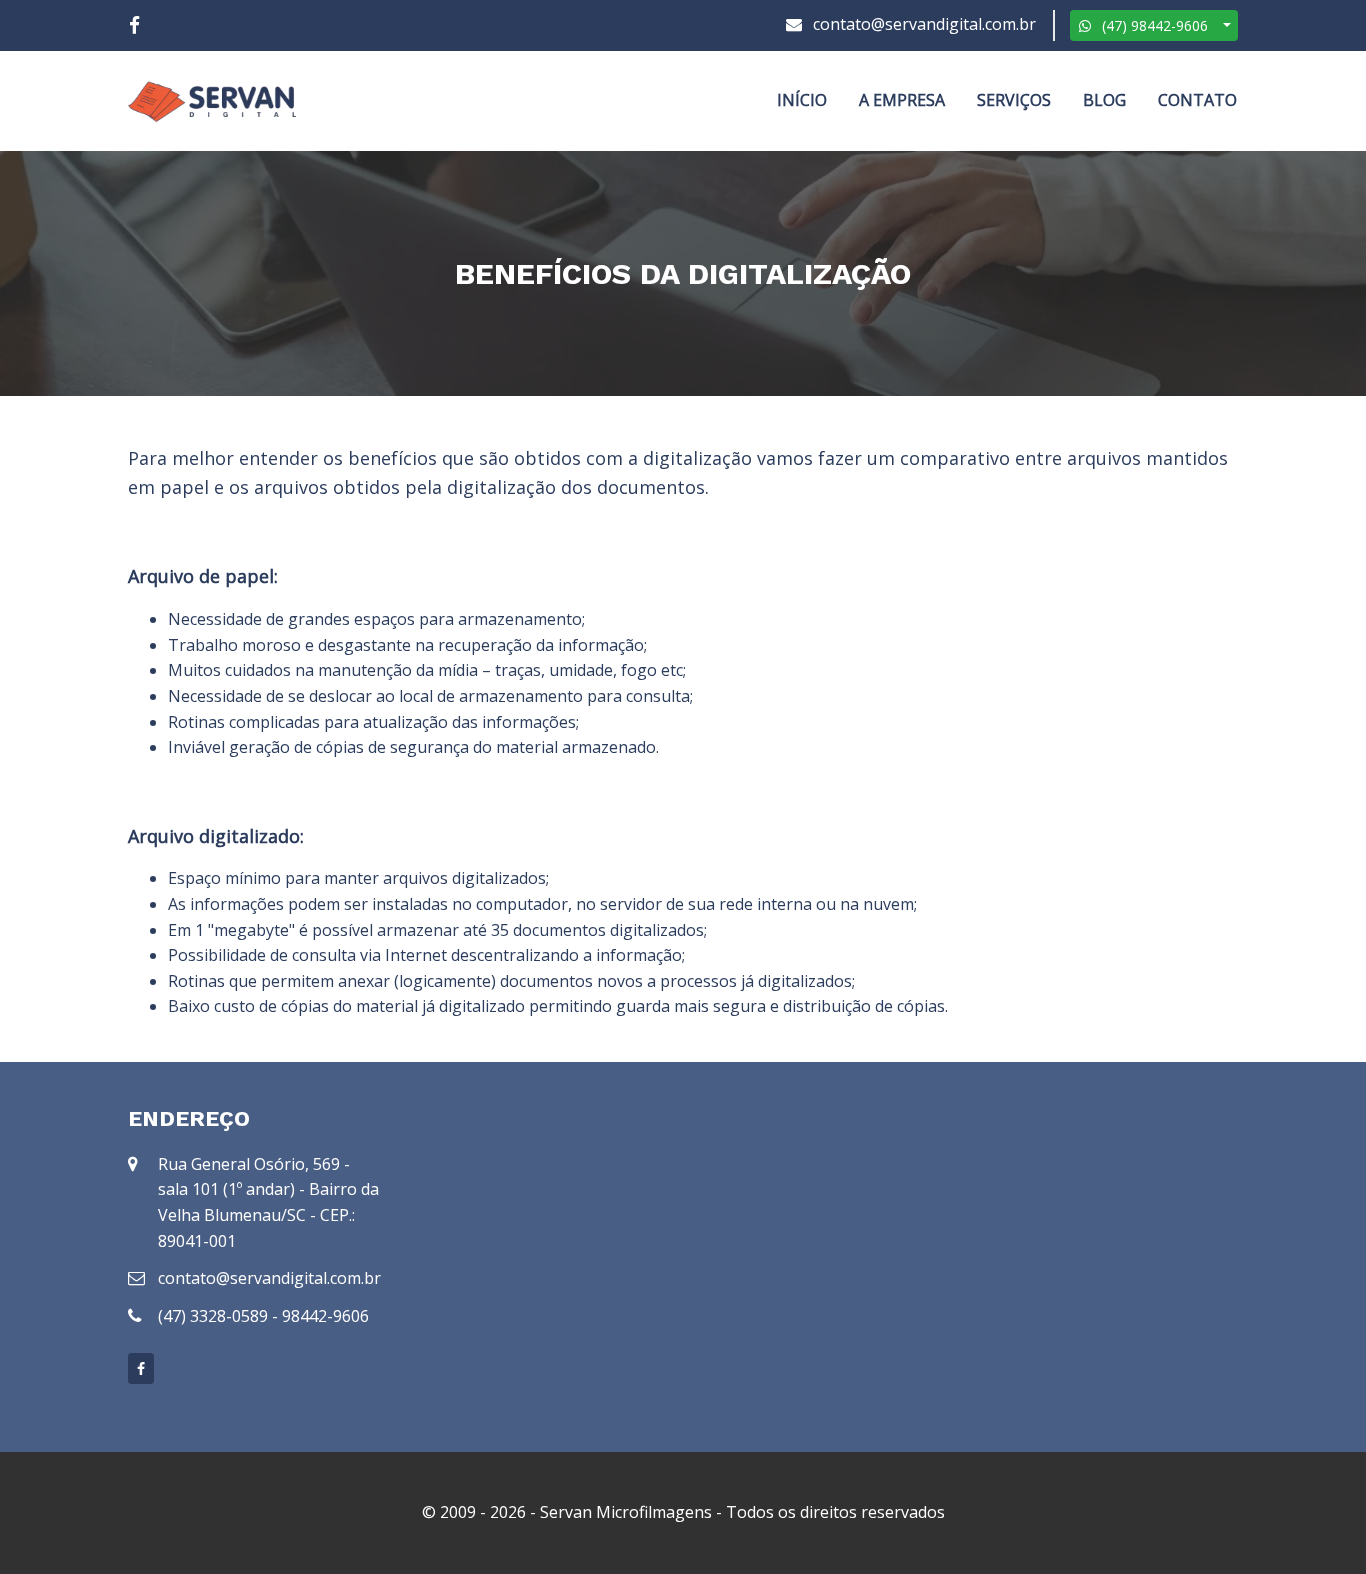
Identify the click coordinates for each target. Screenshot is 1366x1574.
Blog (1104, 100)
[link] (134, 25)
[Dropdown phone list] (1227, 25)
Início (802, 100)
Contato (1197, 100)
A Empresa (902, 100)
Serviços (1014, 100)
